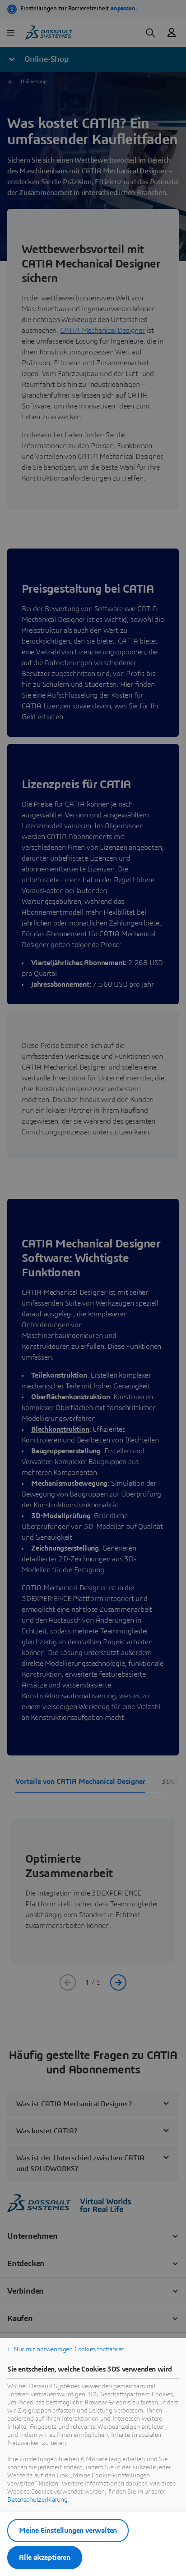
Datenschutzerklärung (37, 2500)
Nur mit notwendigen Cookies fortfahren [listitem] (69, 2349)
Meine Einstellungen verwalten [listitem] (68, 2531)
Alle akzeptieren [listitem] (45, 2558)
